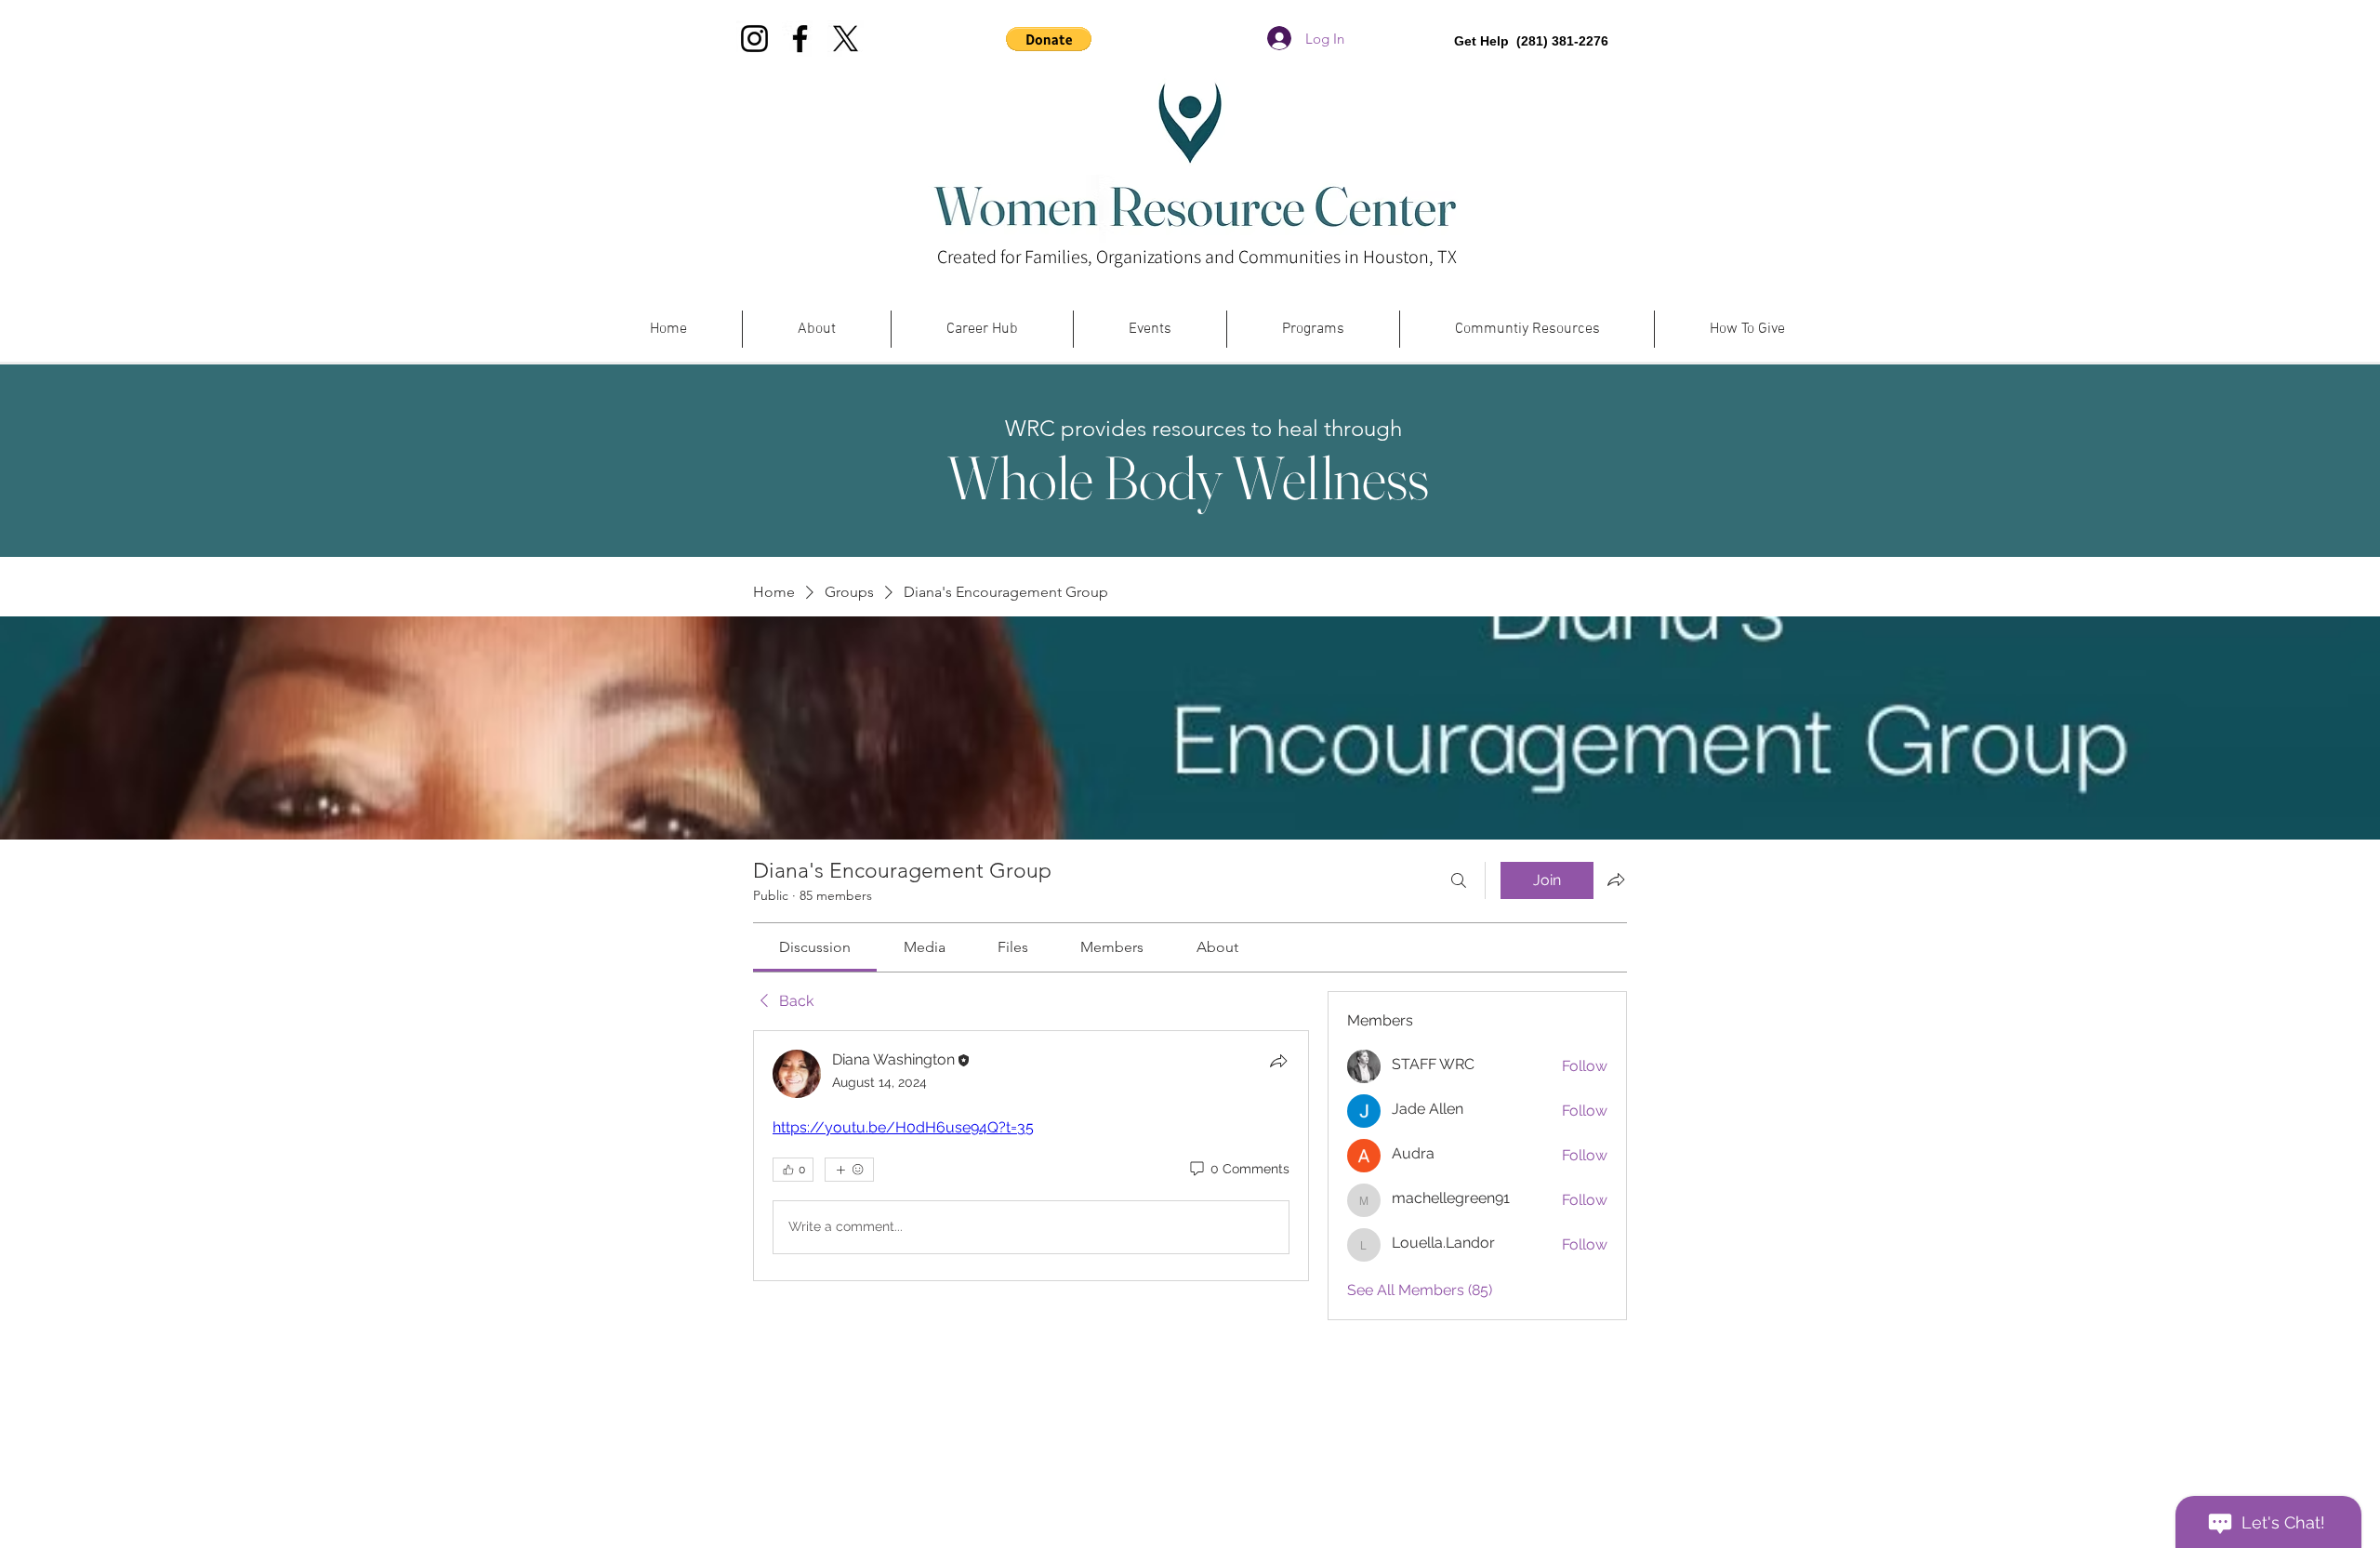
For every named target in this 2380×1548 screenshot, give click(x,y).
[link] (815, 947)
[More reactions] (849, 1170)
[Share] (1278, 1061)
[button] (1049, 39)
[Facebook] (800, 39)
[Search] (1459, 880)
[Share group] (1616, 880)
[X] (846, 39)
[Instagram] (754, 39)
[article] (1031, 1156)
